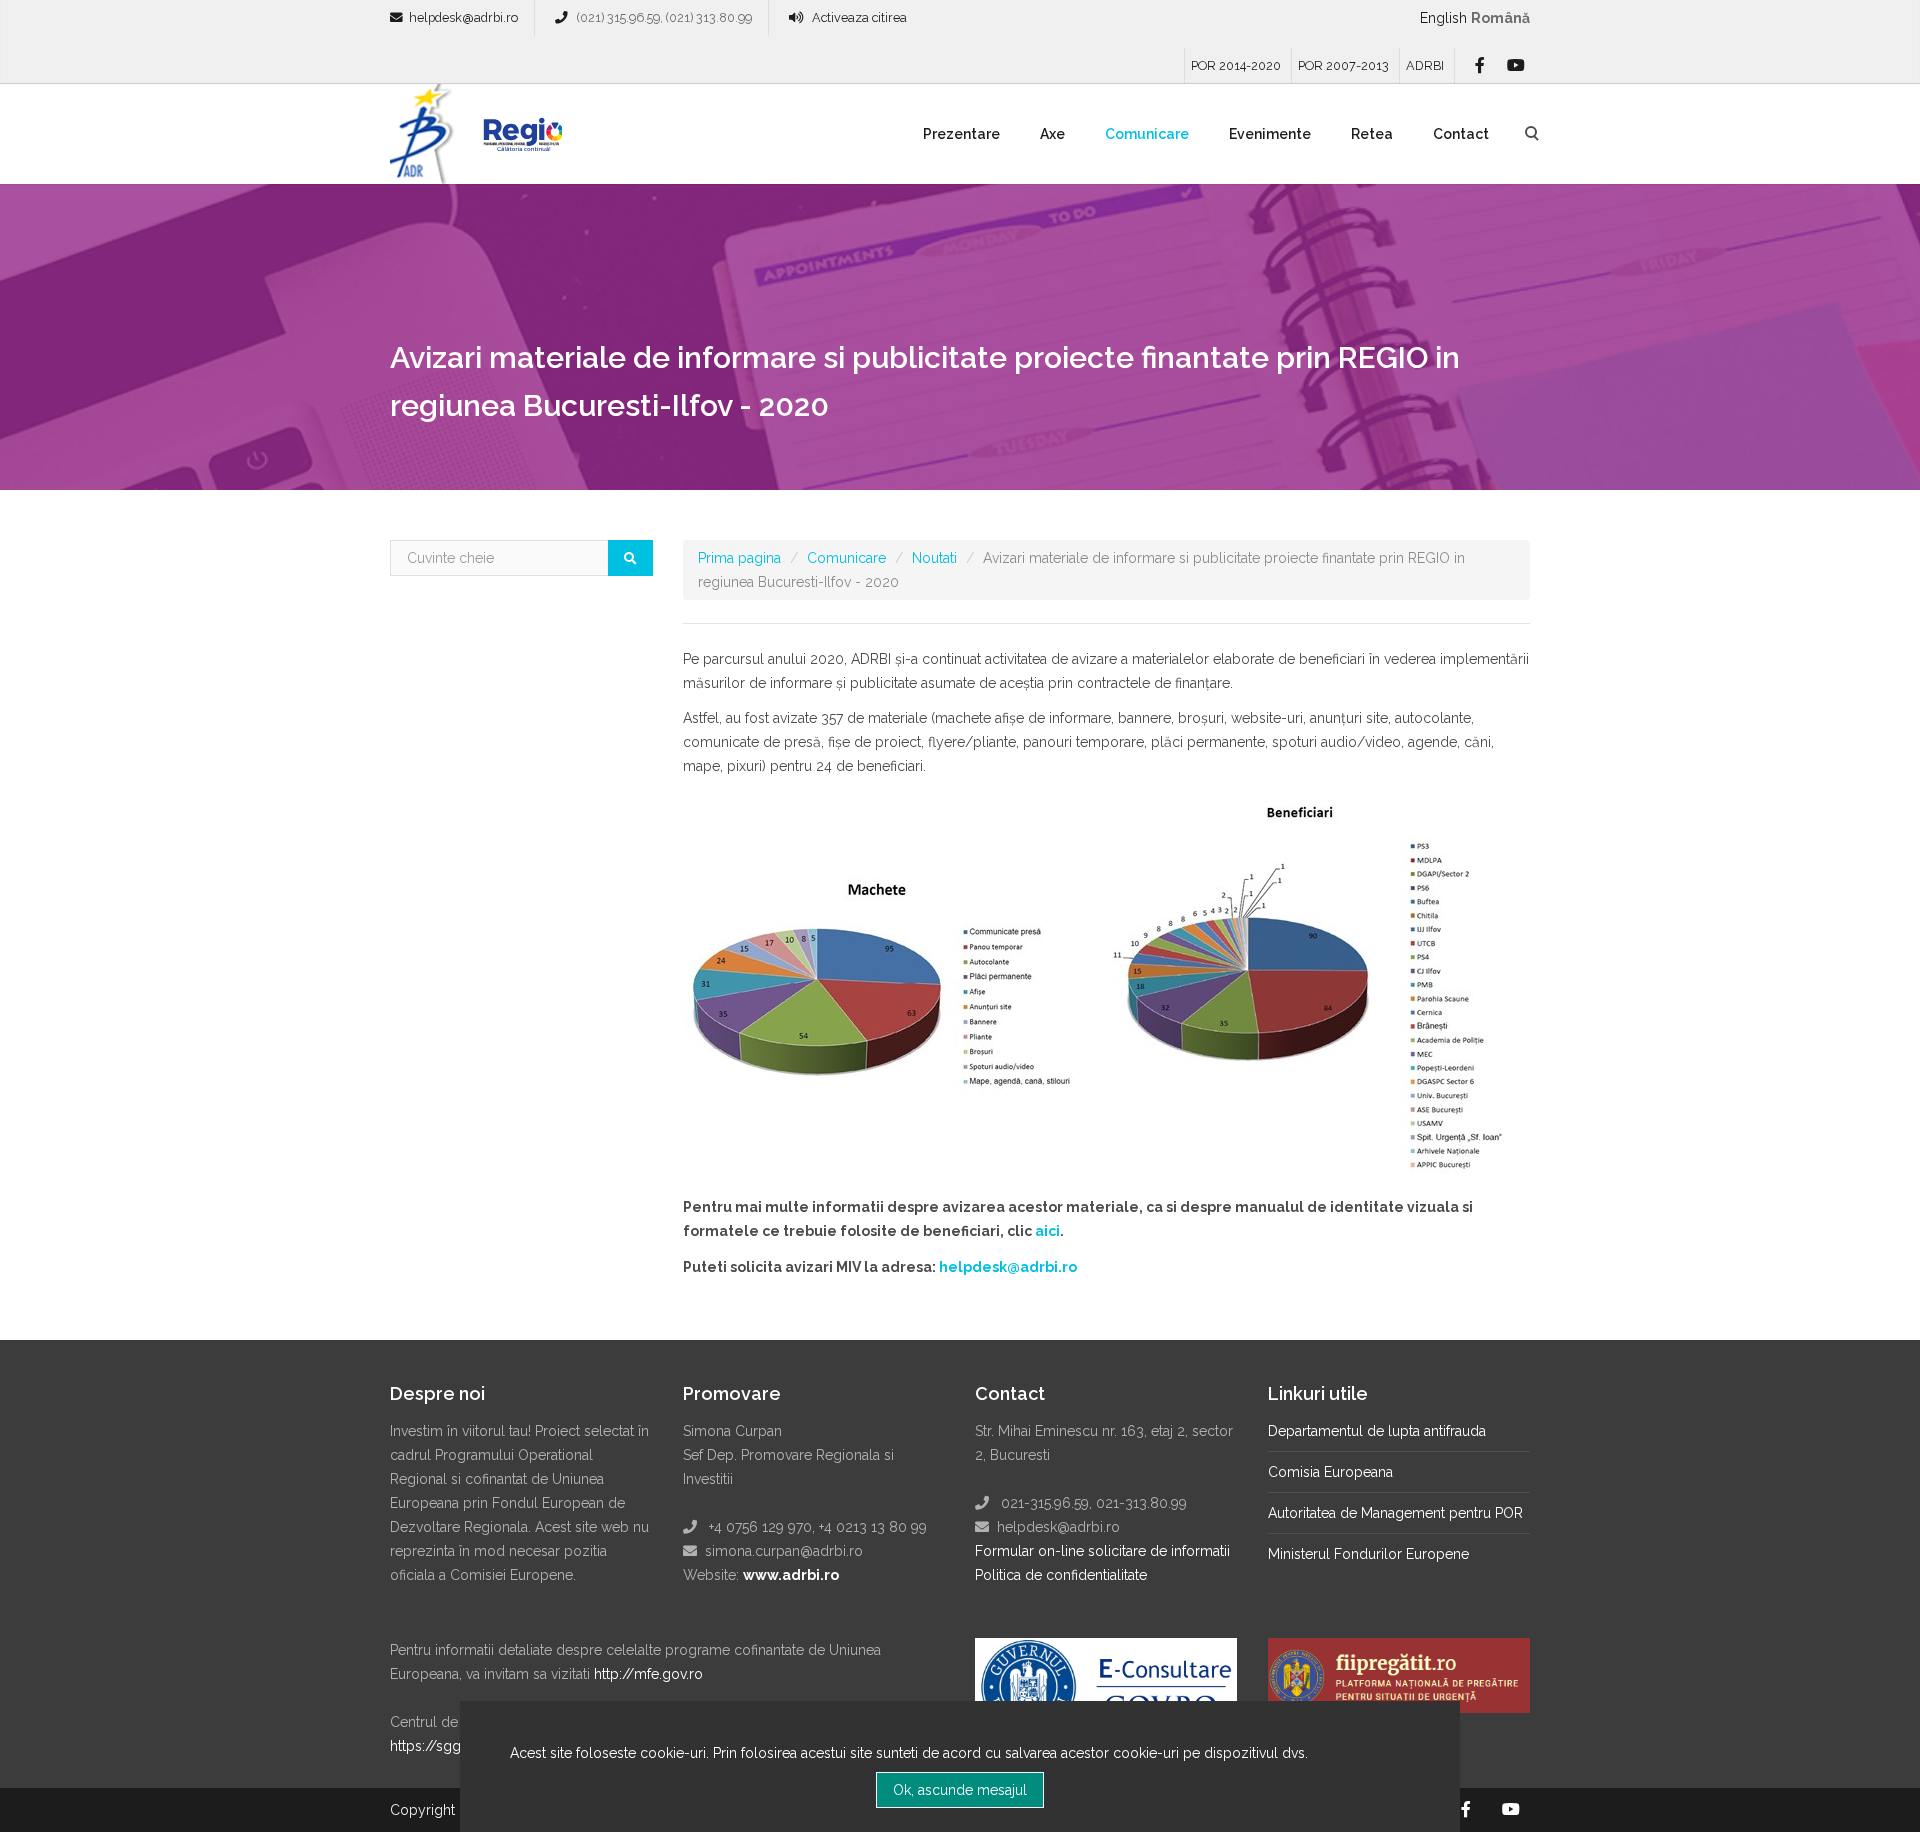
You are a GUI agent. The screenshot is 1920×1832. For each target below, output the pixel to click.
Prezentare (961, 134)
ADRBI (1425, 65)
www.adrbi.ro (791, 1575)
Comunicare (1147, 134)
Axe (1052, 134)
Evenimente (1270, 134)
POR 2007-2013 (1343, 65)
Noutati (934, 558)
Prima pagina (739, 558)
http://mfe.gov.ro (648, 1674)
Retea (1372, 134)
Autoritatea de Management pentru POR (1395, 1513)
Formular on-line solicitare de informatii (1102, 1551)
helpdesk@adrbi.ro (463, 17)
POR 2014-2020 (1236, 65)
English (1443, 18)
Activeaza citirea (859, 17)
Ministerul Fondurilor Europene (1368, 1554)
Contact (1461, 134)
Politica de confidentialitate (1061, 1575)
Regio (519, 141)
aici (1047, 1231)
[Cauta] (630, 558)
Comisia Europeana (1330, 1472)
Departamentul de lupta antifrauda (1377, 1431)
